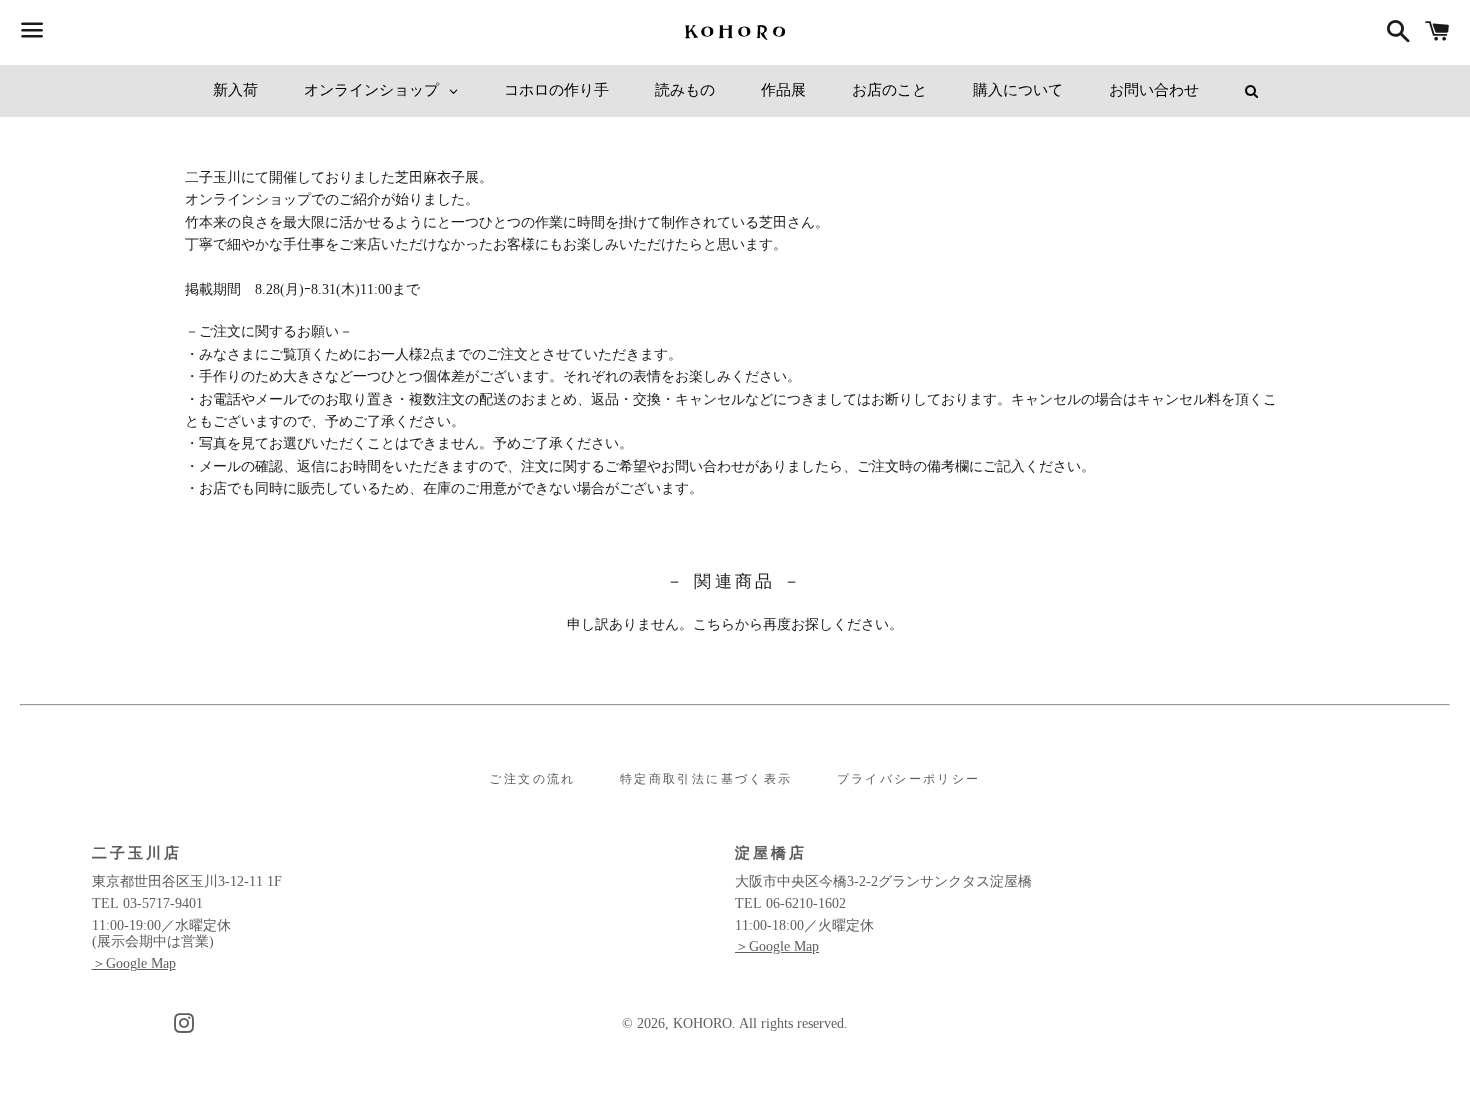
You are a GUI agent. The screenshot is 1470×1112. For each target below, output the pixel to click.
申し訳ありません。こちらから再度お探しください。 (735, 624)
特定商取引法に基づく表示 (706, 779)
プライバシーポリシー (909, 779)
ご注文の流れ (532, 779)
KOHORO (702, 1023)
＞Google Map (134, 963)
